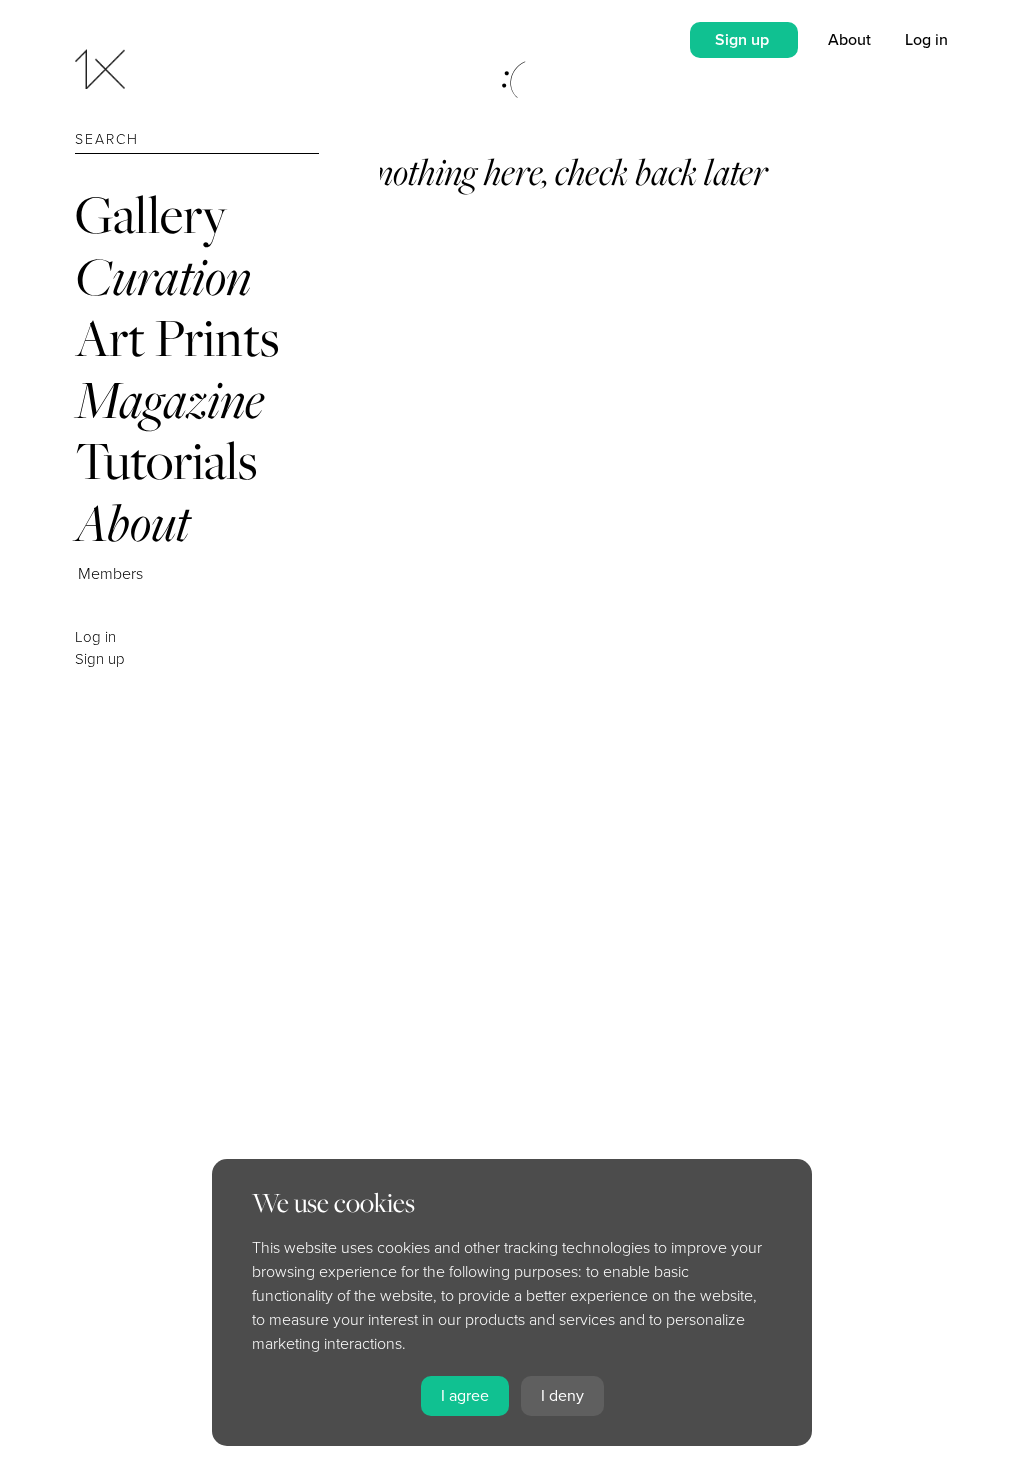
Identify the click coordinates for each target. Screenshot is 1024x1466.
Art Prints (177, 337)
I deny (562, 1396)
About (132, 522)
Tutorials (166, 460)
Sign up (100, 659)
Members (110, 574)
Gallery (151, 214)
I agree (465, 1396)
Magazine (169, 399)
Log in (95, 637)
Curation (163, 276)
